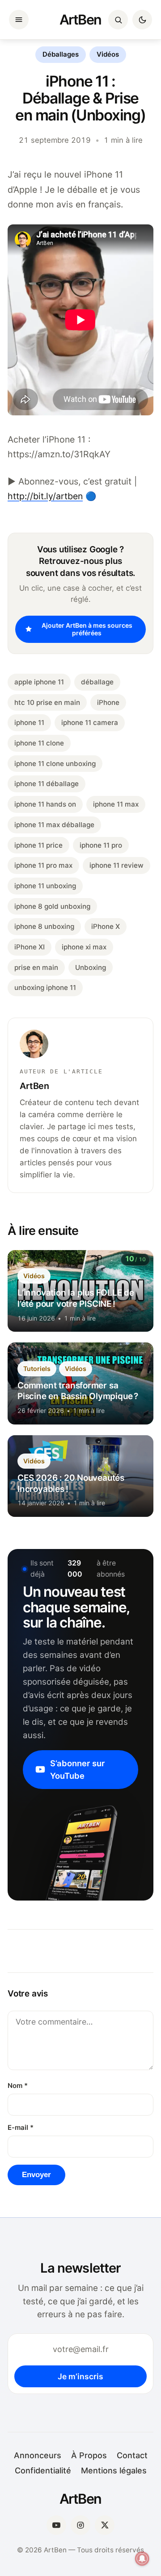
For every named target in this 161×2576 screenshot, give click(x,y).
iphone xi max (84, 947)
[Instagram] (80, 2525)
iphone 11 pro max (43, 865)
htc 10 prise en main (47, 702)
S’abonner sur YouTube (77, 1769)
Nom (18, 2086)
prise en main (36, 967)
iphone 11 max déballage (54, 825)
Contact (132, 2455)
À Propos (89, 2455)
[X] (105, 2525)
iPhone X (106, 926)
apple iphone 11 (39, 682)
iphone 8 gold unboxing (52, 906)
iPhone (108, 702)
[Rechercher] (118, 20)
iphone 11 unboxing (45, 886)
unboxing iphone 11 (45, 988)
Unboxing (91, 967)
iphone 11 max (116, 804)
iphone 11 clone (39, 743)
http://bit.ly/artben (45, 496)
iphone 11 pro (101, 845)
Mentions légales (114, 2470)
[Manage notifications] (142, 2559)
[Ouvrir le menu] (19, 20)
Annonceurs (38, 2455)
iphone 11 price (38, 845)
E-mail (21, 2128)
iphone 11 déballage (47, 784)
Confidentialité (43, 2470)
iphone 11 (29, 723)
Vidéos (108, 54)
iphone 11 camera (90, 723)
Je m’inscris (80, 2376)
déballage (97, 682)
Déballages (61, 54)
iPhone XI (30, 947)
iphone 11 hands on (45, 804)
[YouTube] (56, 2525)
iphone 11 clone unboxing (55, 764)
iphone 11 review (117, 865)
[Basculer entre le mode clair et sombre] (142, 20)
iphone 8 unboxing (44, 926)
